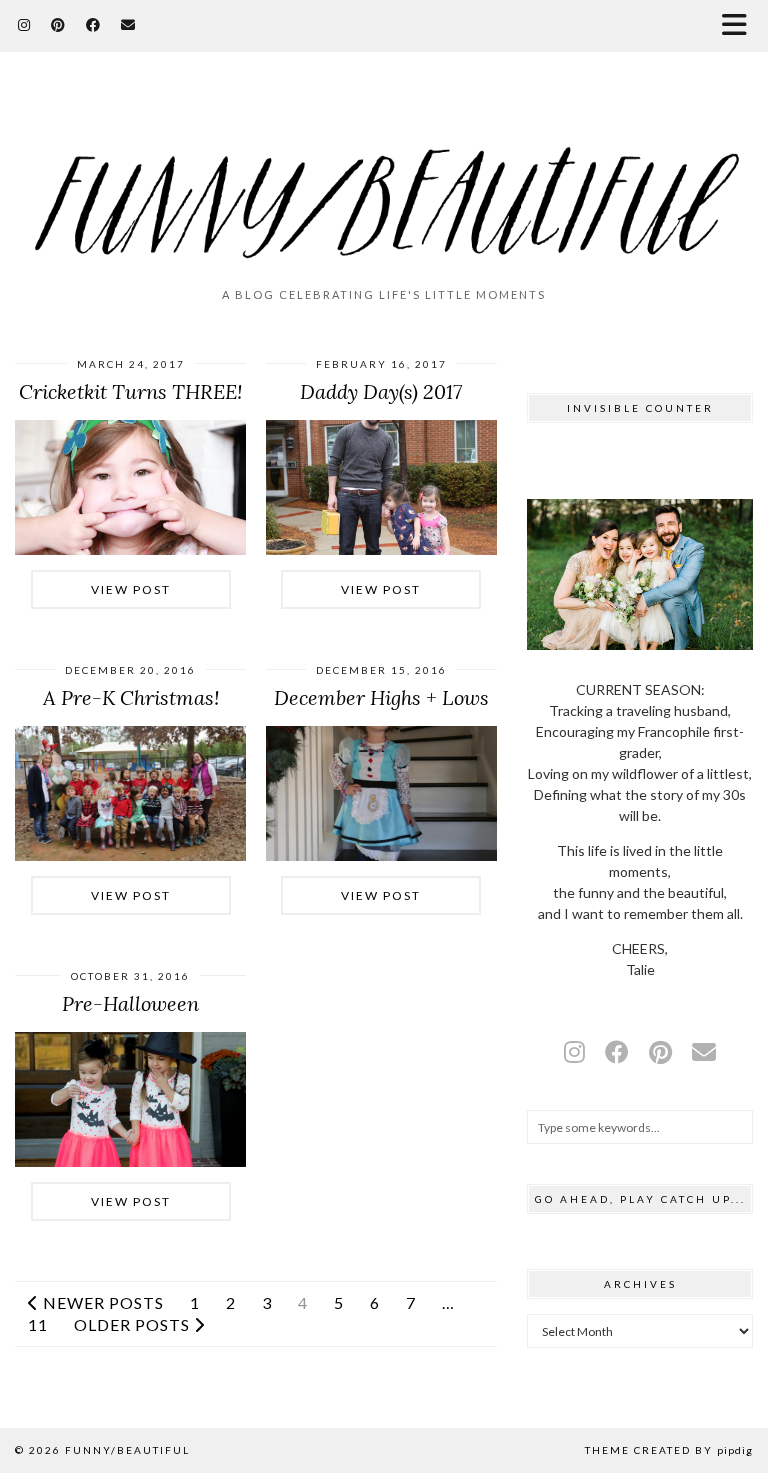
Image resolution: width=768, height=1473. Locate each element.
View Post (131, 589)
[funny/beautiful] (384, 178)
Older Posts (134, 1325)
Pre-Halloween (130, 1003)
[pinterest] (660, 1051)
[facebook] (617, 1051)
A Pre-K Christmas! (131, 697)
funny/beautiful (127, 1450)
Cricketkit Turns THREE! (130, 391)
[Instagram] (24, 24)
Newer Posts (101, 1303)
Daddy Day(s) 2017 (381, 391)
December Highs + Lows (381, 697)
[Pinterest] (58, 24)
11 (38, 1325)
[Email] (128, 24)
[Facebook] (93, 24)
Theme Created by (669, 1450)
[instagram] (574, 1051)
